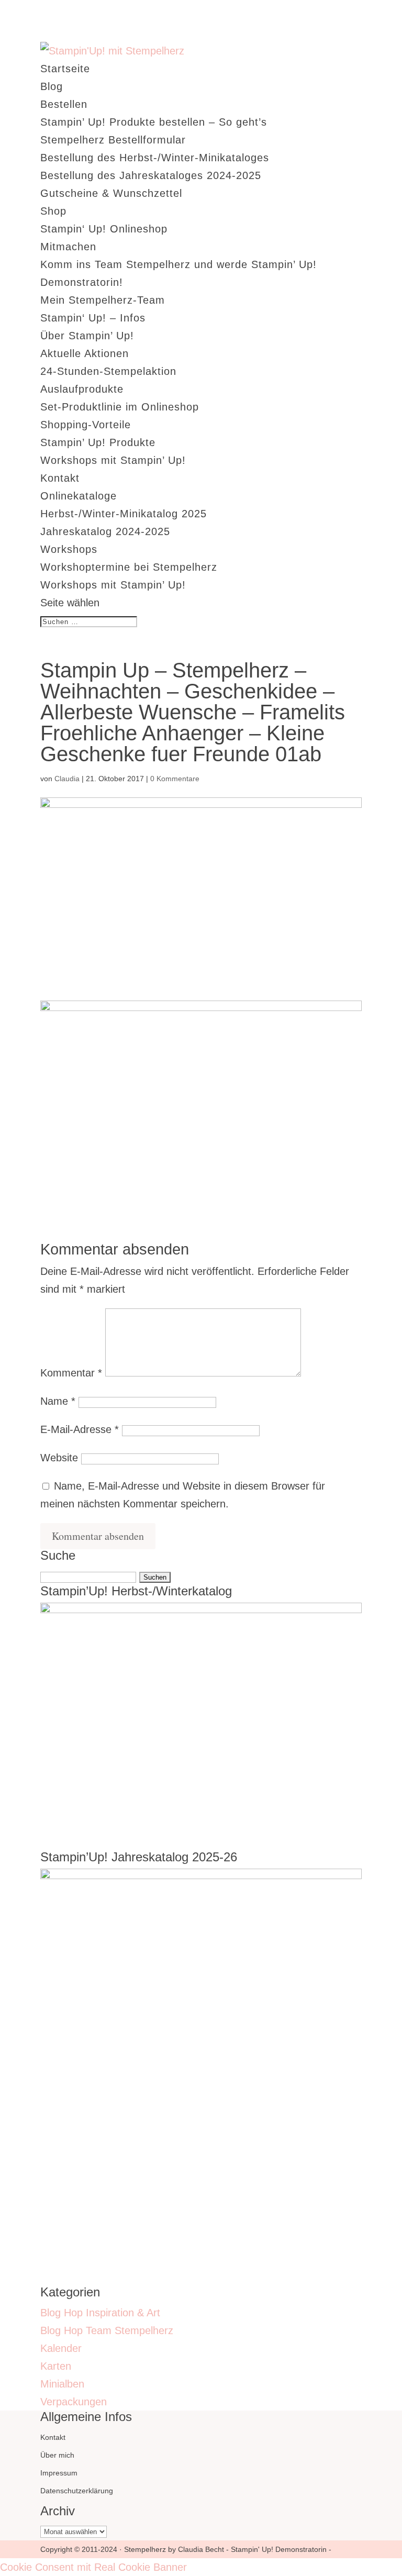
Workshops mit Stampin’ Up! (113, 460)
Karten (56, 2366)
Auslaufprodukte (82, 389)
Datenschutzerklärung (77, 2491)
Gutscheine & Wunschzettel (111, 193)
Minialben (62, 2384)
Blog (52, 86)
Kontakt (60, 478)
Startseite (65, 69)
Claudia (67, 779)
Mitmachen (68, 247)
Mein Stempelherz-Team (103, 300)
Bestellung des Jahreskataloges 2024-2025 (151, 175)
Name (58, 1401)
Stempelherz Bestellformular (113, 140)
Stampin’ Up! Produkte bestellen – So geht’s (154, 122)
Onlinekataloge (79, 496)
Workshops (69, 549)
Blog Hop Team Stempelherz (107, 2330)
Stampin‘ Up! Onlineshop (104, 229)
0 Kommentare (175, 779)
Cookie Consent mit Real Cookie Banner (93, 2567)
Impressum (59, 2473)
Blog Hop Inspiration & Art (100, 2313)
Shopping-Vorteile (86, 425)
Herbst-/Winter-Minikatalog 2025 (124, 514)
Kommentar (71, 1373)
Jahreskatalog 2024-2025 (105, 531)
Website (59, 1458)
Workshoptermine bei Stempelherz (129, 567)
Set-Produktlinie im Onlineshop (120, 407)
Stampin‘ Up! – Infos (93, 318)
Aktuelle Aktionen (85, 353)
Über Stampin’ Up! (87, 336)
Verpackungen (74, 2402)
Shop (53, 211)
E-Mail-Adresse (80, 1429)
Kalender (61, 2348)
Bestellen (64, 104)
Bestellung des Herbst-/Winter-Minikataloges (155, 158)
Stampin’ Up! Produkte (98, 442)
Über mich (57, 2455)
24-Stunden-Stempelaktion (108, 371)
